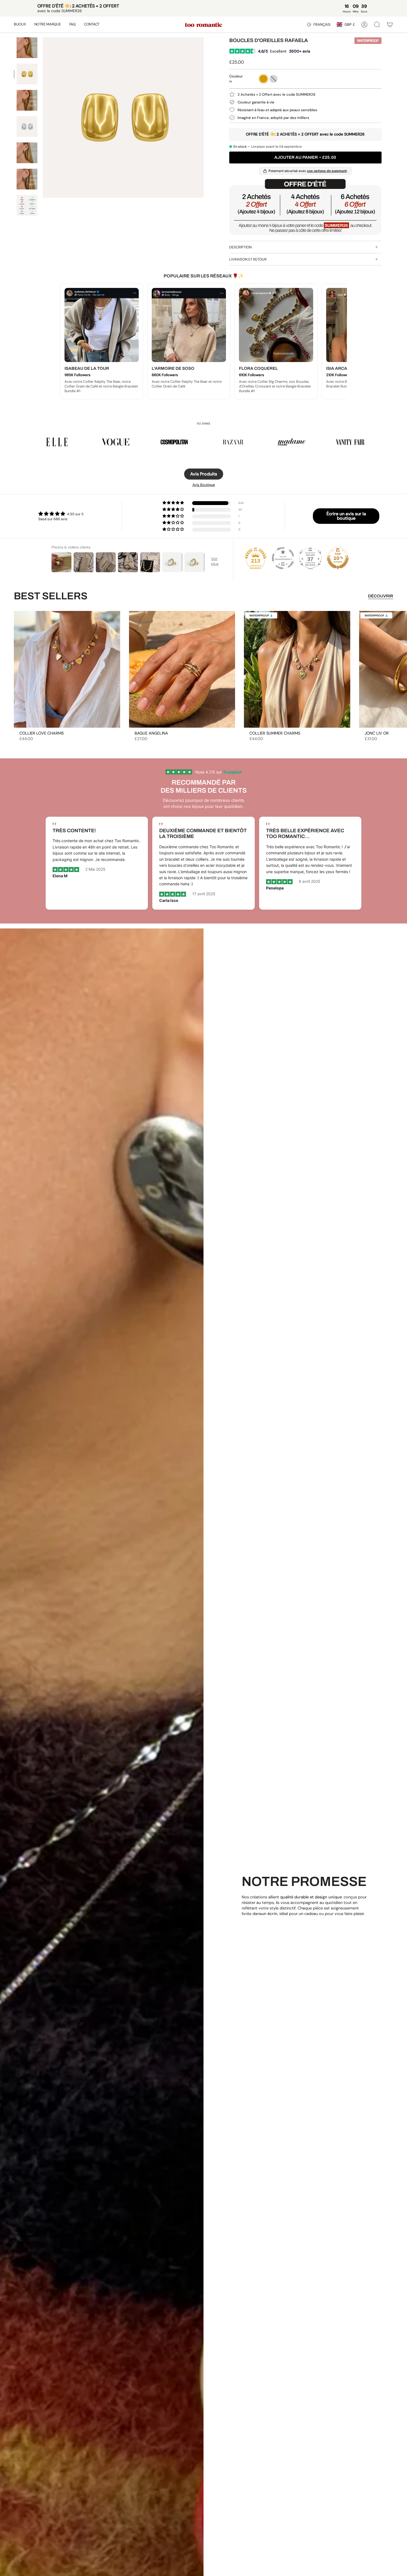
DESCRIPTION (240, 247)
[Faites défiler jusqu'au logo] (57, 442)
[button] (20, 25)
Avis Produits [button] (204, 474)
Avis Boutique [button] (204, 485)
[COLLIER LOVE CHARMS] (67, 669)
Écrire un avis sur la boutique (346, 516)
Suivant (399, 669)
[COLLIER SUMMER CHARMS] (297, 669)
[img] (61, 514)
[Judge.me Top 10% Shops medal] (338, 558)
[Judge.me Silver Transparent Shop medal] (283, 558)
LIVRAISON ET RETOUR (248, 259)
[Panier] (390, 25)
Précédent (43, 118)
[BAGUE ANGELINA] (182, 669)
